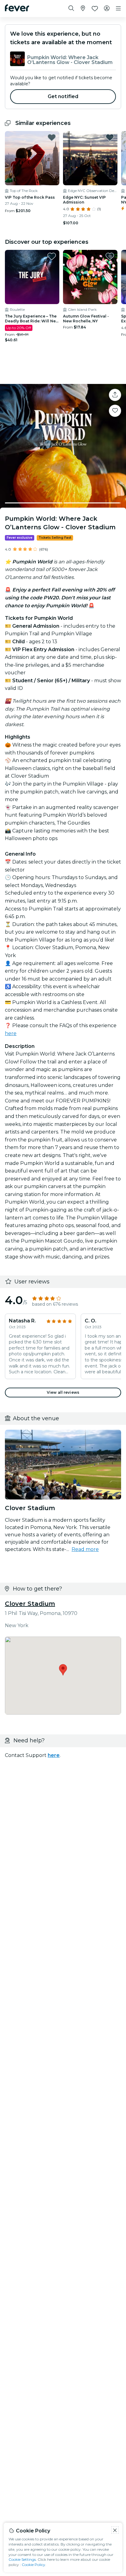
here (11, 1033)
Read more (85, 1549)
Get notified (63, 96)
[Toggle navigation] (118, 9)
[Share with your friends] (115, 395)
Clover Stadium (30, 1604)
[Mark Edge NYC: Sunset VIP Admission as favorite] (110, 137)
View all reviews (63, 1392)
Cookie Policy (33, 2565)
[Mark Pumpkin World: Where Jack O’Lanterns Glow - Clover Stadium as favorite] (115, 411)
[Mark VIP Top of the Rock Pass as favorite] (52, 137)
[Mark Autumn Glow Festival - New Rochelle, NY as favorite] (110, 256)
